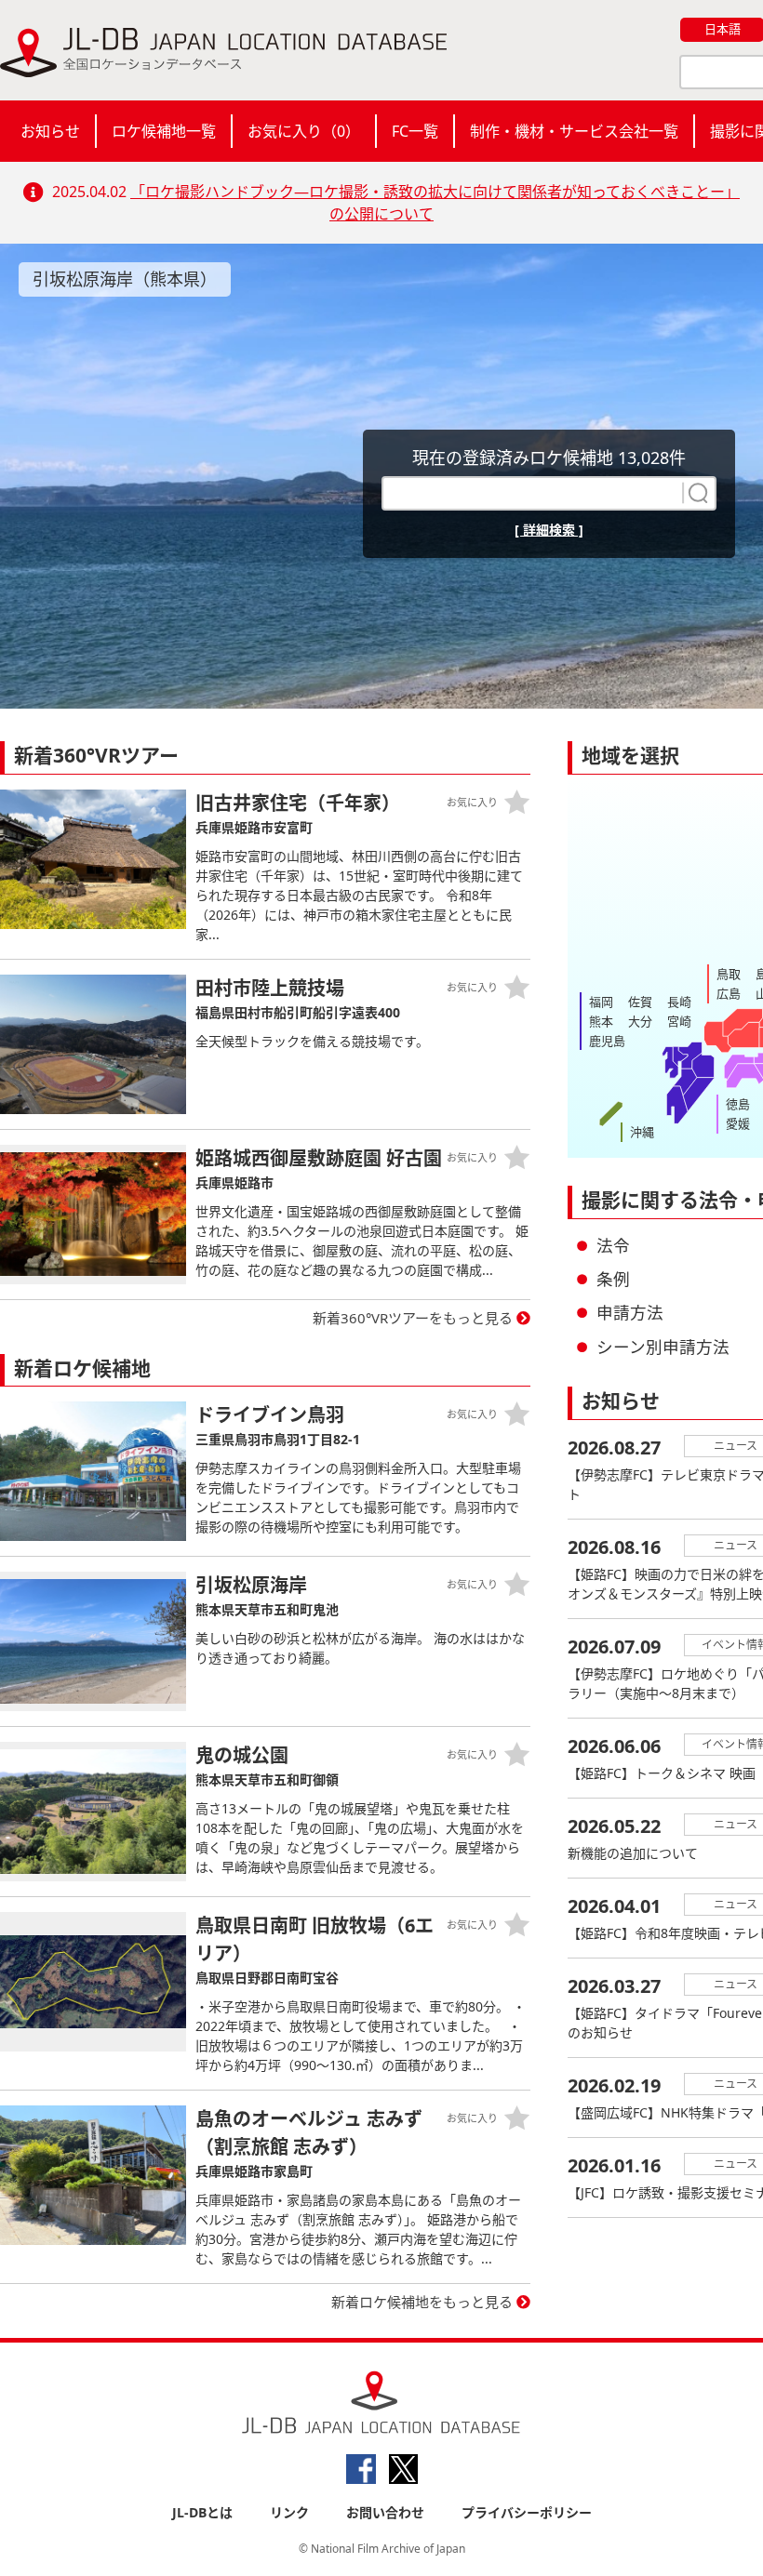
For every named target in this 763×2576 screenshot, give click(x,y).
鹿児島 (607, 1041)
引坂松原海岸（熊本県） (125, 279)
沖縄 (642, 1132)
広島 (729, 993)
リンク (289, 2512)
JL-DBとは (202, 2512)
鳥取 (729, 974)
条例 (613, 1279)
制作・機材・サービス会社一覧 (574, 131)
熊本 (601, 1021)
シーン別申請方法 (663, 1347)
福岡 (601, 1002)
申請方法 (630, 1312)
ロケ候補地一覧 (164, 131)
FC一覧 (415, 131)
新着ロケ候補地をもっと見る (422, 2302)
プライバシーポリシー (527, 2512)
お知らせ (50, 131)
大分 (640, 1021)
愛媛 (738, 1123)
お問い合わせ (385, 2512)
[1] (696, 493)
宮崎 (679, 1021)
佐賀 (640, 1002)
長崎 (679, 1002)
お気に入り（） (304, 131)
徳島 (738, 1104)
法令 (613, 1245)
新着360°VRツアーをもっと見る (413, 1318)
